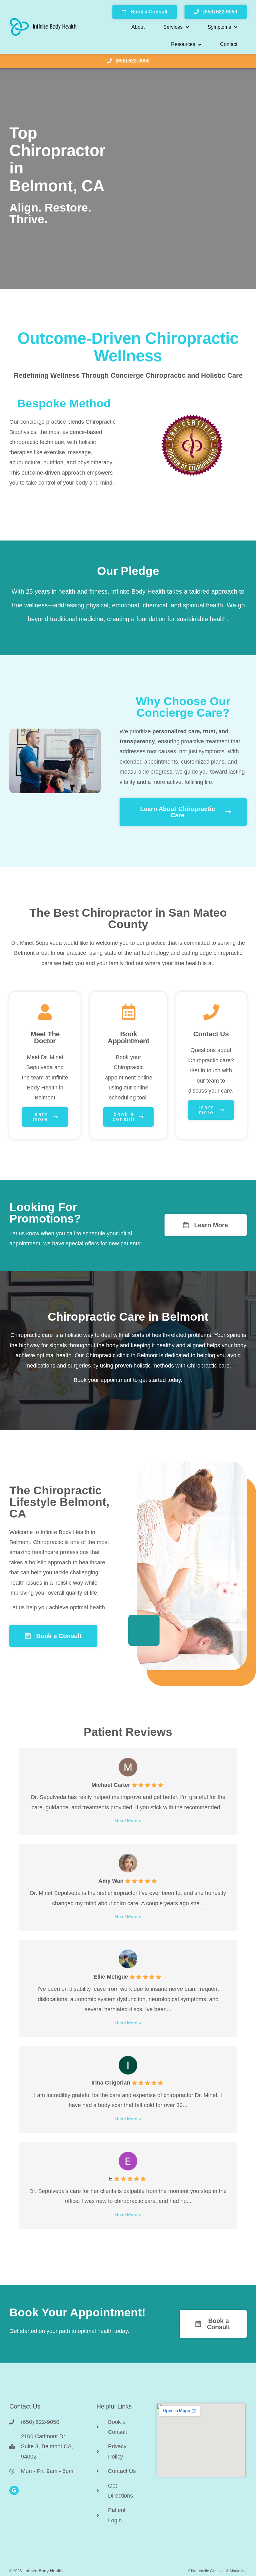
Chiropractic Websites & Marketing (217, 2571)
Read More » (128, 1821)
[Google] (14, 2490)
